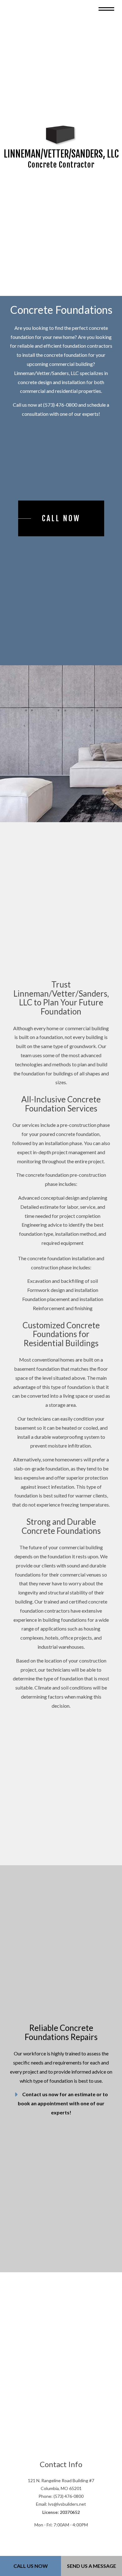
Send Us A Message (91, 2566)
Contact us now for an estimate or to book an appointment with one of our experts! (63, 2124)
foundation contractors (87, 353)
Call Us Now (31, 2566)
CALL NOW (61, 526)
